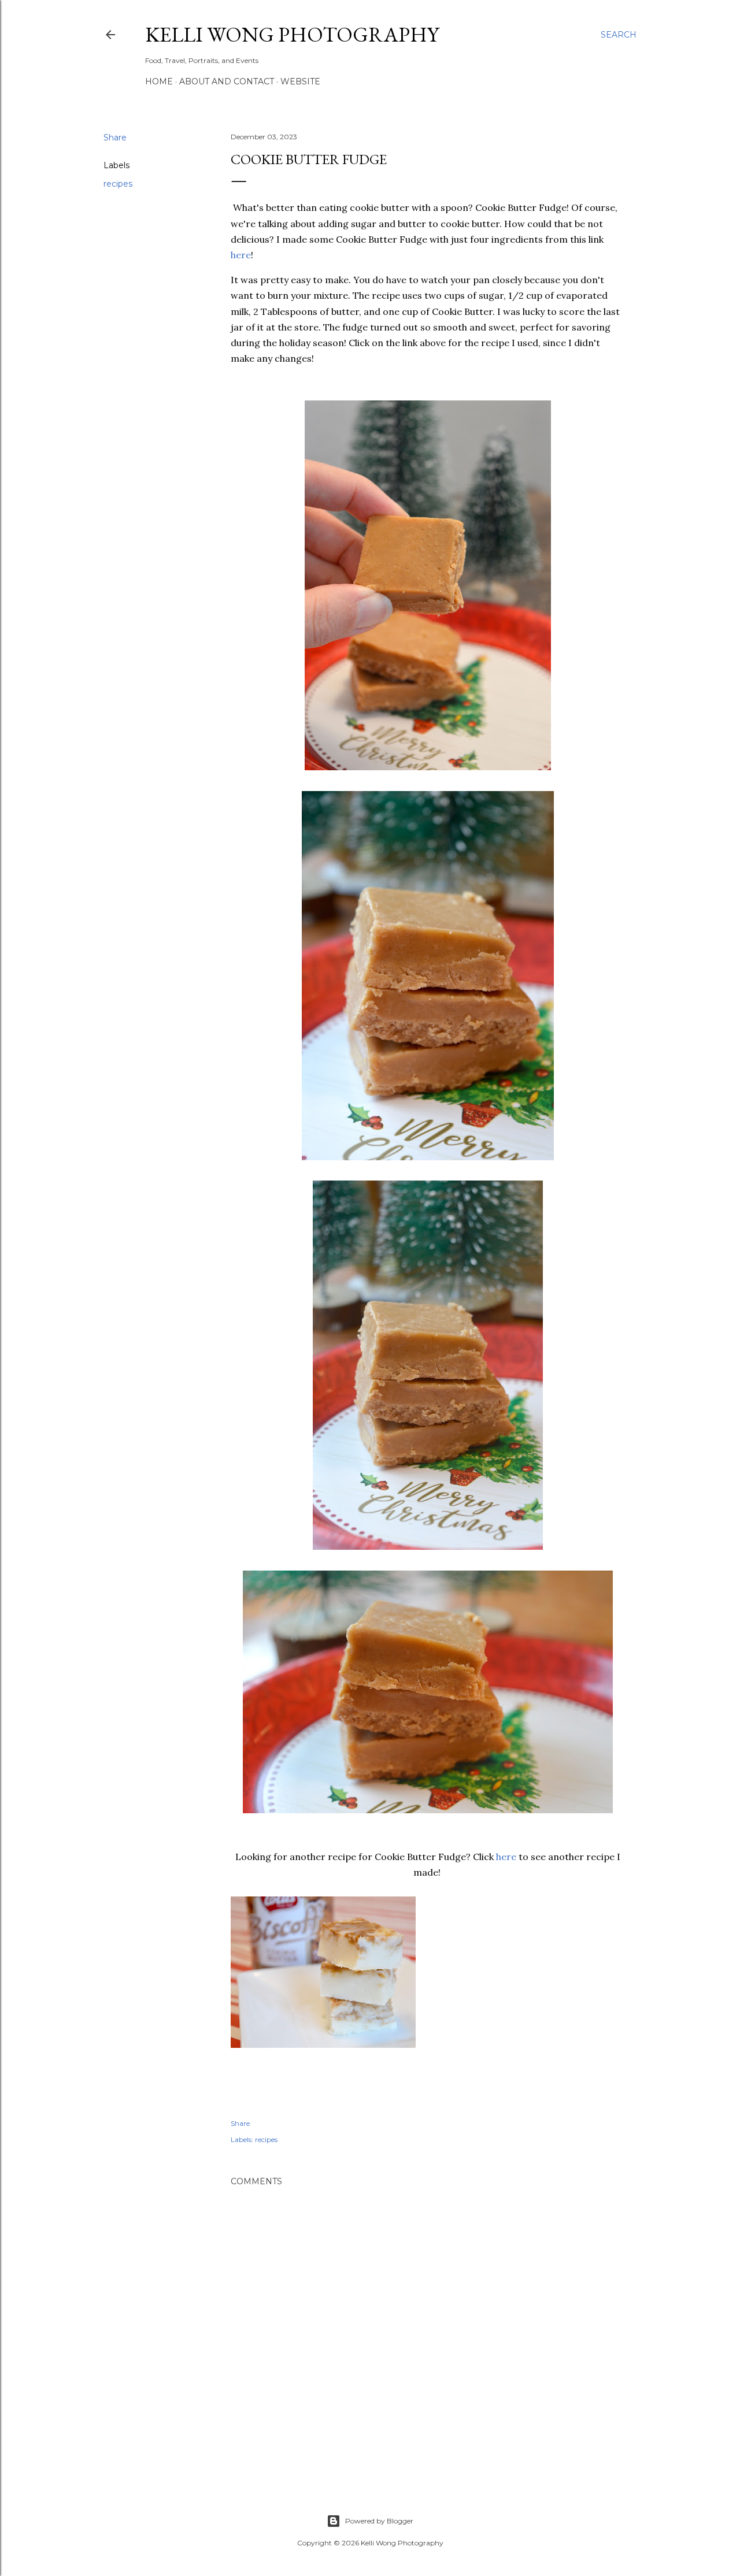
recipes (118, 184)
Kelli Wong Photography (292, 34)
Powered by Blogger (379, 2521)
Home (159, 81)
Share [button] (115, 138)
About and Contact (227, 81)
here (241, 255)
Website (300, 81)
